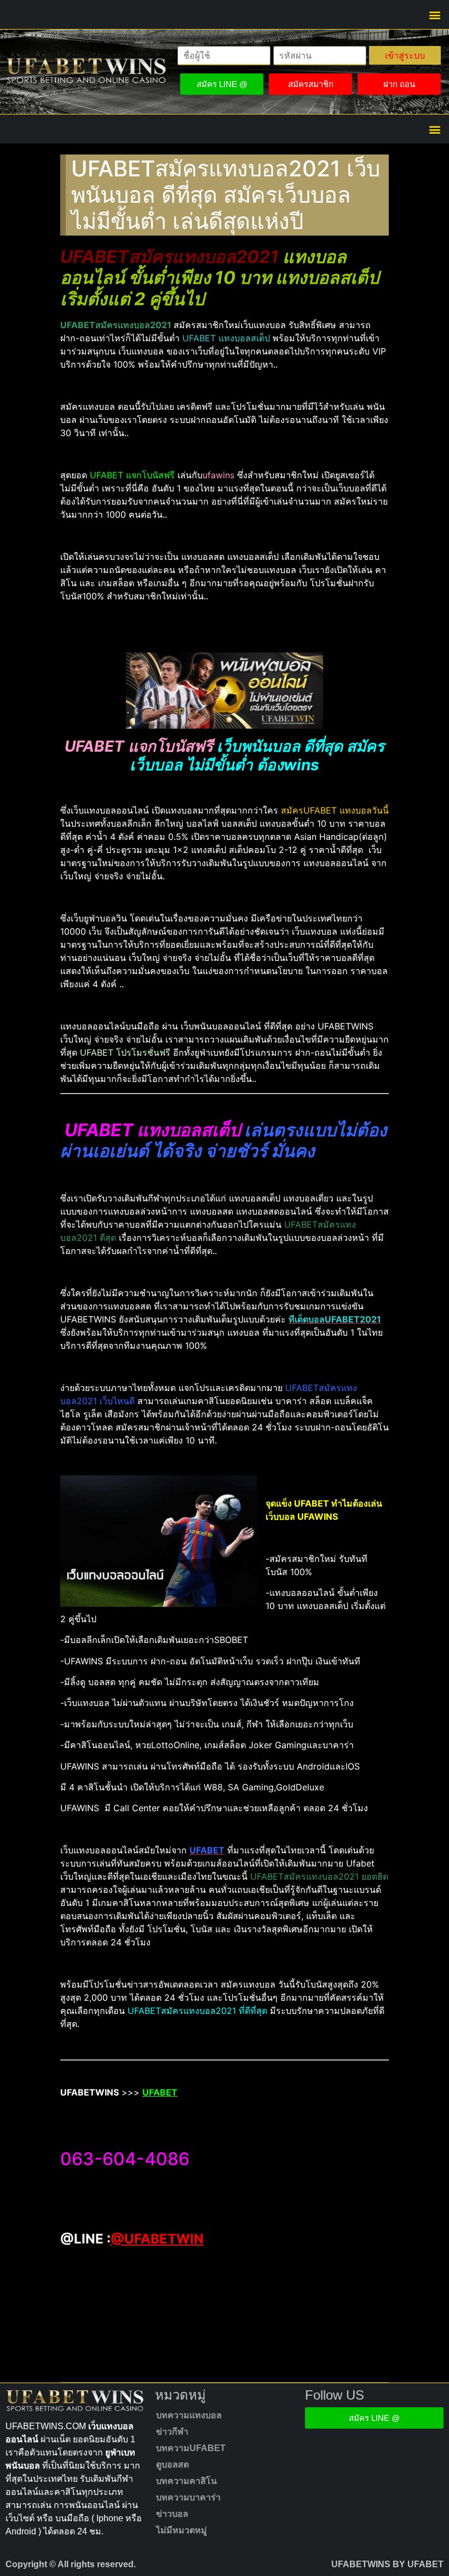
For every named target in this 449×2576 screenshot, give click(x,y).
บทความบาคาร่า (188, 2497)
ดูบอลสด (172, 2465)
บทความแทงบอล (189, 2415)
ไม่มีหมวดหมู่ (182, 2530)
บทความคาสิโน (186, 2481)
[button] (434, 15)
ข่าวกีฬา (172, 2432)
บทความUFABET (191, 2448)
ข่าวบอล (172, 2514)
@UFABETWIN (157, 2239)
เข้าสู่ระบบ (405, 55)
